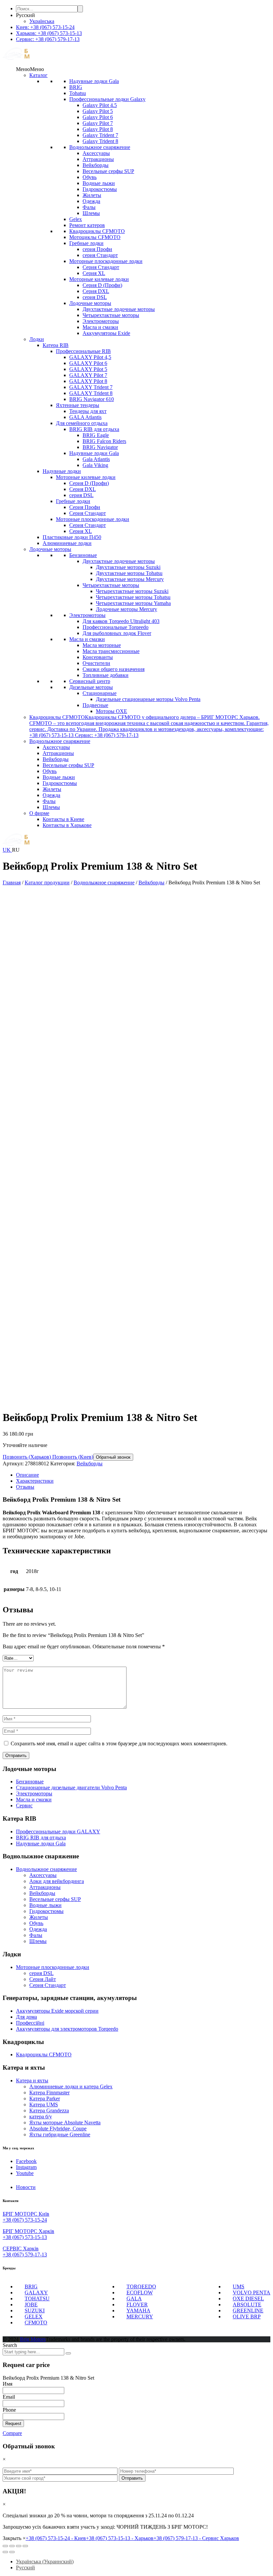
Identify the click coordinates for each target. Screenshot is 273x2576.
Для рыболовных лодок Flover (117, 633)
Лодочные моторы (90, 303)
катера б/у (41, 2116)
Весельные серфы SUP (108, 171)
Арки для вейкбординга (57, 1881)
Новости (26, 2187)
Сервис (24, 1805)
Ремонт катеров (87, 225)
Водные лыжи (99, 183)
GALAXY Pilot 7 (88, 375)
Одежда (91, 201)
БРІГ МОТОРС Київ (26, 2214)
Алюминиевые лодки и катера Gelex (71, 2086)
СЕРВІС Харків (21, 2248)
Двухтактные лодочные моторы (119, 309)
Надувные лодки (62, 471)
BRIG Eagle (96, 435)
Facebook (26, 2161)
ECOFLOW (140, 2292)
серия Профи (97, 249)
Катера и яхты (32, 2080)
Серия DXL (96, 291)
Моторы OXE (112, 711)
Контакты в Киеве (63, 819)
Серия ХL (94, 273)
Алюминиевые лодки (67, 543)
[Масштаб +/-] (25, 2546)
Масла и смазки (100, 327)
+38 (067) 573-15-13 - (120, 2538)
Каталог (38, 75)
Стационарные (100, 693)
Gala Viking (95, 465)
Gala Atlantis (96, 459)
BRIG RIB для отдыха (94, 429)
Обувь (90, 177)
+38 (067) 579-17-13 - (196, 2538)
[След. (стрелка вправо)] (12, 2552)
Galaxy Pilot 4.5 (100, 105)
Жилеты (92, 195)
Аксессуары (96, 153)
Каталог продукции (47, 882)
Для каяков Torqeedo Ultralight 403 (121, 621)
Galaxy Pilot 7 (98, 123)
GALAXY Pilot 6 (88, 363)
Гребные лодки (86, 243)
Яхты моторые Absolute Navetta (65, 2122)
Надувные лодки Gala (94, 81)
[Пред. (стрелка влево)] (5, 2552)
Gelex (76, 219)
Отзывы (25, 1487)
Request (13, 2423)
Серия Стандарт (101, 267)
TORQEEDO (141, 2286)
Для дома (26, 2017)
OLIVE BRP (247, 2316)
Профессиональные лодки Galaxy (107, 99)
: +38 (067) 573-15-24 (45, 27)
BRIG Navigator (100, 447)
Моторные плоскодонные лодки (106, 261)
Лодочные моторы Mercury (127, 609)
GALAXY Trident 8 (91, 393)
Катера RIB (56, 345)
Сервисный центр (90, 681)
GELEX (34, 2316)
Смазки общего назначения (114, 669)
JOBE (31, 2304)
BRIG (76, 87)
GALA (134, 2298)
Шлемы (91, 213)
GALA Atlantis (85, 417)
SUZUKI (35, 2310)
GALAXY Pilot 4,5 (90, 357)
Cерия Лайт (43, 1979)
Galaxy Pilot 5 (98, 111)
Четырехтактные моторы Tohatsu (133, 597)
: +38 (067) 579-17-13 (48, 39)
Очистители (96, 663)
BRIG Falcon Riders (104, 441)
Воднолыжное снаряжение (100, 147)
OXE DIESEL (248, 2298)
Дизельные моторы (91, 687)
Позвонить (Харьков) (27, 1457)
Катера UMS (44, 2104)
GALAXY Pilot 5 (88, 369)
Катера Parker (45, 2098)
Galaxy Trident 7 (100, 135)
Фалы (89, 207)
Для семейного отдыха (82, 423)
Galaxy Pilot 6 (98, 117)
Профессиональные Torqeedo (116, 627)
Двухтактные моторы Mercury (130, 579)
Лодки (37, 339)
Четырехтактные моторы (111, 315)
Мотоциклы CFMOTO (95, 237)
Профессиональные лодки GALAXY (58, 1831)
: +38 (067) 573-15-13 (49, 33)
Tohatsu (78, 93)
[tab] (143, 1475)
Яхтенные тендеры (78, 405)
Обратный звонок (113, 1457)
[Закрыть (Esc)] (5, 2546)
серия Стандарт (100, 255)
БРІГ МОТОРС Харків (28, 2231)
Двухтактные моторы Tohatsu (129, 573)
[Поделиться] (12, 2546)
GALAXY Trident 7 (91, 387)
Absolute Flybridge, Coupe (58, 2128)
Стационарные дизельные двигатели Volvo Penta (71, 1787)
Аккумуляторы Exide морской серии (57, 2011)
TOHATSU (37, 2298)
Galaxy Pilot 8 (98, 129)
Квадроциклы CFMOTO (97, 231)
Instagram (26, 2167)
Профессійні (30, 2023)
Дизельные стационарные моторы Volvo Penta (148, 699)
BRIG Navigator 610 (92, 399)
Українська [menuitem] (42, 21)
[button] (30, 69)
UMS (239, 2286)
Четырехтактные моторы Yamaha (133, 603)
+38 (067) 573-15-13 (25, 2237)
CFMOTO (36, 2322)
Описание (27, 1475)
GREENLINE (248, 2310)
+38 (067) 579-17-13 (25, 2254)
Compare (12, 2433)
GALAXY (36, 2292)
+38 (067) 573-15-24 (25, 2220)
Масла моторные (102, 645)
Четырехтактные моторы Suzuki (132, 591)
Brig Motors (33, 2339)
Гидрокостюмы (100, 189)
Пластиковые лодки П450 (72, 537)
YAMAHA (138, 2310)
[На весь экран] (19, 2546)
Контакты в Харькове (67, 825)
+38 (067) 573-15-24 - (56, 2538)
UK (7, 850)
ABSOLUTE (247, 2304)
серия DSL (95, 297)
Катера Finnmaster (49, 2092)
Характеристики (35, 1481)
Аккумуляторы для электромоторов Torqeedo (67, 2029)
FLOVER (137, 2304)
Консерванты (98, 657)
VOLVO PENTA (252, 2292)
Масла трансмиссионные (111, 651)
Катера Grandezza (49, 2110)
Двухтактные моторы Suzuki (128, 567)
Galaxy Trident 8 (100, 141)
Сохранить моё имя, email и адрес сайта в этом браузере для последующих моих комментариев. (119, 1743)
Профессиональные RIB (83, 351)
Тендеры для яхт (88, 411)
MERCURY (140, 2316)
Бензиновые (83, 555)
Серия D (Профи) (102, 285)
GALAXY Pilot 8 (88, 381)
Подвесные (95, 705)
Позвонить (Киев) (72, 1457)
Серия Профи (85, 507)
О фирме (39, 813)
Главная (12, 882)
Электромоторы (101, 321)
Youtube (25, 2173)
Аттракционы (98, 159)
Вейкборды (96, 165)
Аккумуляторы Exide (106, 333)
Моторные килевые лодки (99, 279)
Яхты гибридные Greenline (60, 2134)
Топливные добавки (106, 675)
